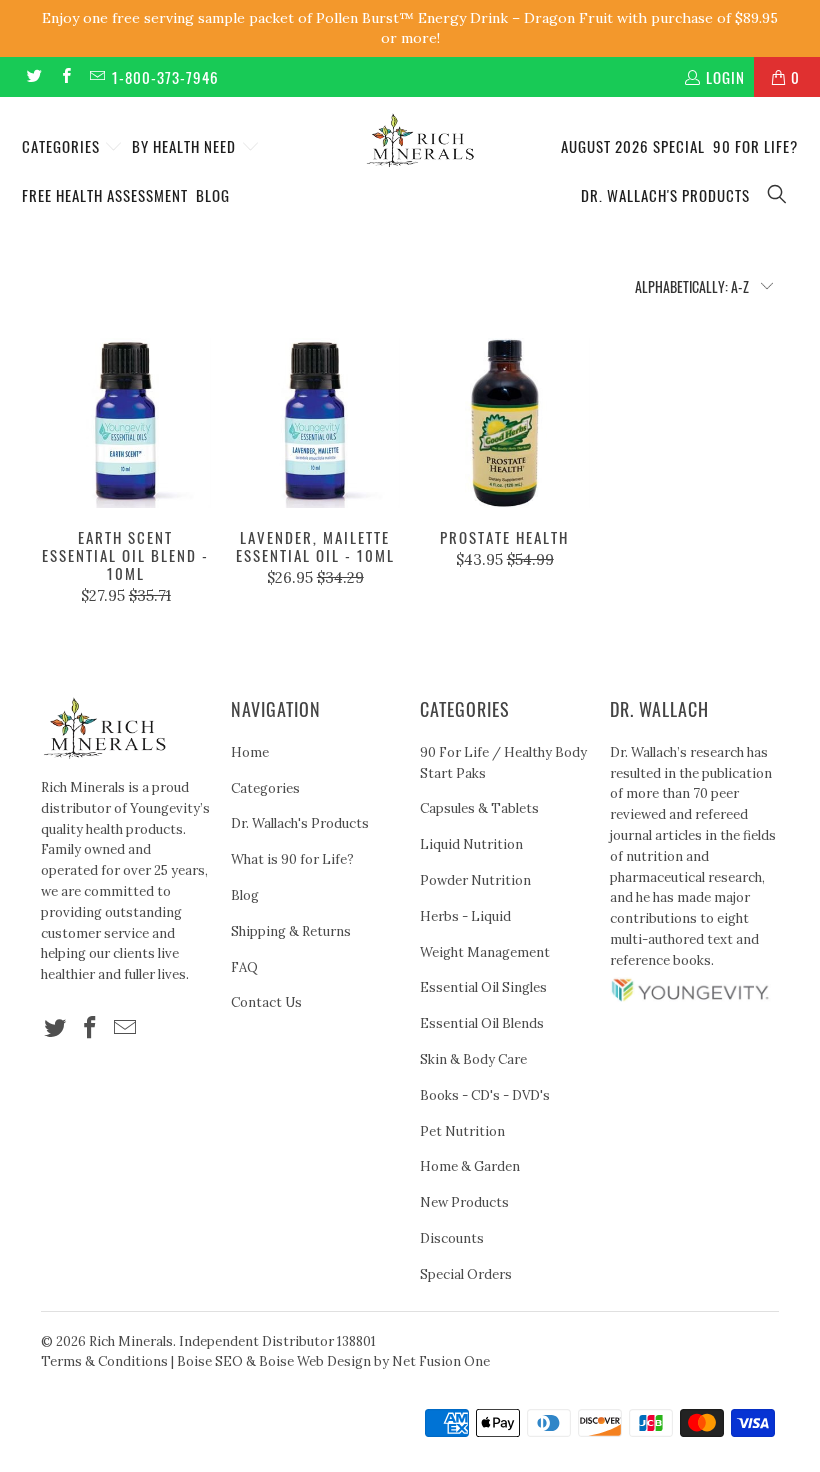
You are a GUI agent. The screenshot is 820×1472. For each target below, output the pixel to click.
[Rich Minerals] (419, 130)
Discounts (452, 1238)
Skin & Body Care (473, 1059)
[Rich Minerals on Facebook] (64, 76)
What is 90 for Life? (292, 859)
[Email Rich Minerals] (96, 76)
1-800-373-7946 (165, 77)
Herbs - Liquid (465, 916)
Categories (63, 146)
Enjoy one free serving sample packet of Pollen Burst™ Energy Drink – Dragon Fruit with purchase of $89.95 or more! (410, 28)
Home (250, 752)
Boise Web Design (315, 1361)
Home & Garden (470, 1166)
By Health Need (186, 146)
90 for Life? (755, 146)
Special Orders (466, 1274)
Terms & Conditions (104, 1361)
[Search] (778, 195)
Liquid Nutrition (471, 844)
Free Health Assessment (105, 195)
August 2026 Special (633, 146)
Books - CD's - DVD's (485, 1095)
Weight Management (485, 952)
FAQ (244, 967)
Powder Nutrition (475, 880)
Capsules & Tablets (479, 808)
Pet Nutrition (462, 1131)
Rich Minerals (131, 1341)
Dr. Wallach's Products (665, 195)
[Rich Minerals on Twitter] (33, 76)
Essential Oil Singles (483, 987)
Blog (213, 195)
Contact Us (266, 1002)
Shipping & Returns (291, 931)
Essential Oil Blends (482, 1023)
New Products (464, 1202)
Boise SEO (210, 1361)
